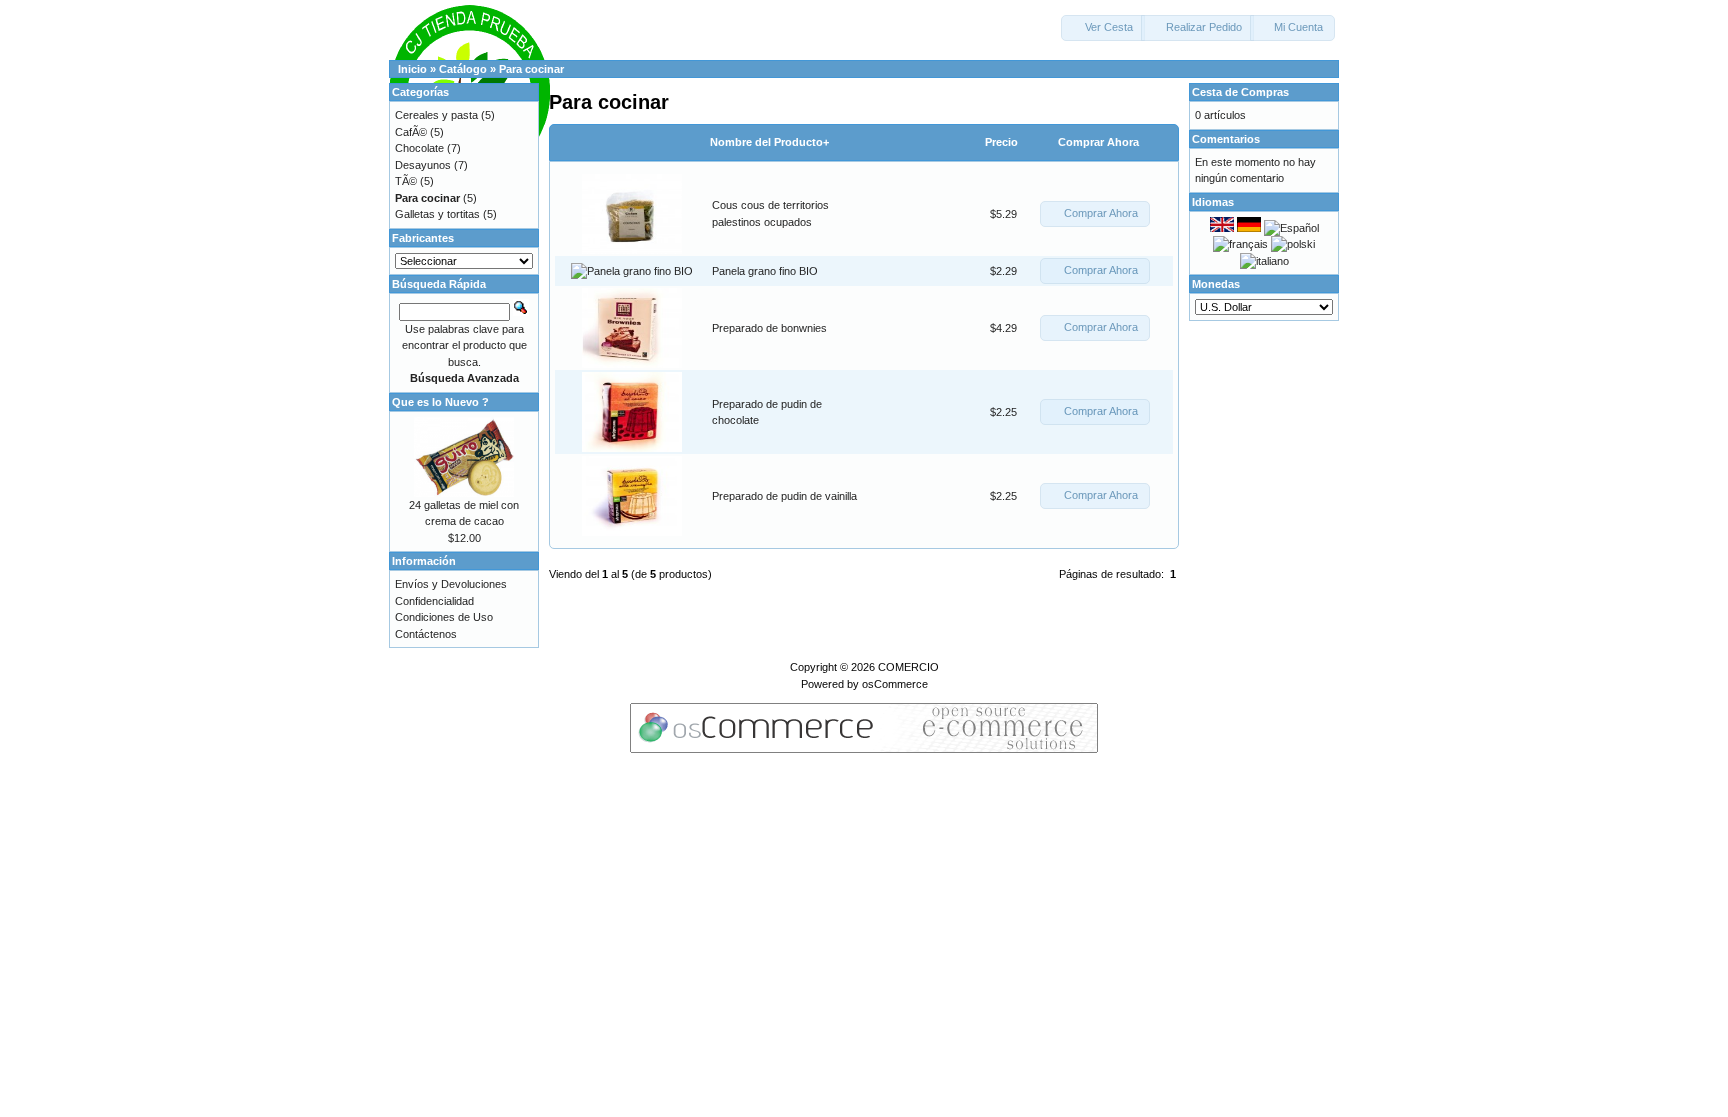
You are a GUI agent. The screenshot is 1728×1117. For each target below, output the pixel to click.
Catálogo (463, 69)
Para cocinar (531, 69)
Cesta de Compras (1240, 92)
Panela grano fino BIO (765, 271)
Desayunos (423, 165)
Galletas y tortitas (437, 214)
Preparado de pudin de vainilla (784, 496)
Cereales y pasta (436, 115)
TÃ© (406, 181)
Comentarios (1226, 139)
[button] (1103, 28)
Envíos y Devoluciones (451, 584)
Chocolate (419, 148)
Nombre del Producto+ (769, 142)
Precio (1001, 142)
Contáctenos (426, 634)
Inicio (412, 69)
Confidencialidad (434, 601)
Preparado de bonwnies (769, 328)
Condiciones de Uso (444, 617)
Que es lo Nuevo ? (440, 402)
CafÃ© (411, 132)
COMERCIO (908, 667)
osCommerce (895, 684)
